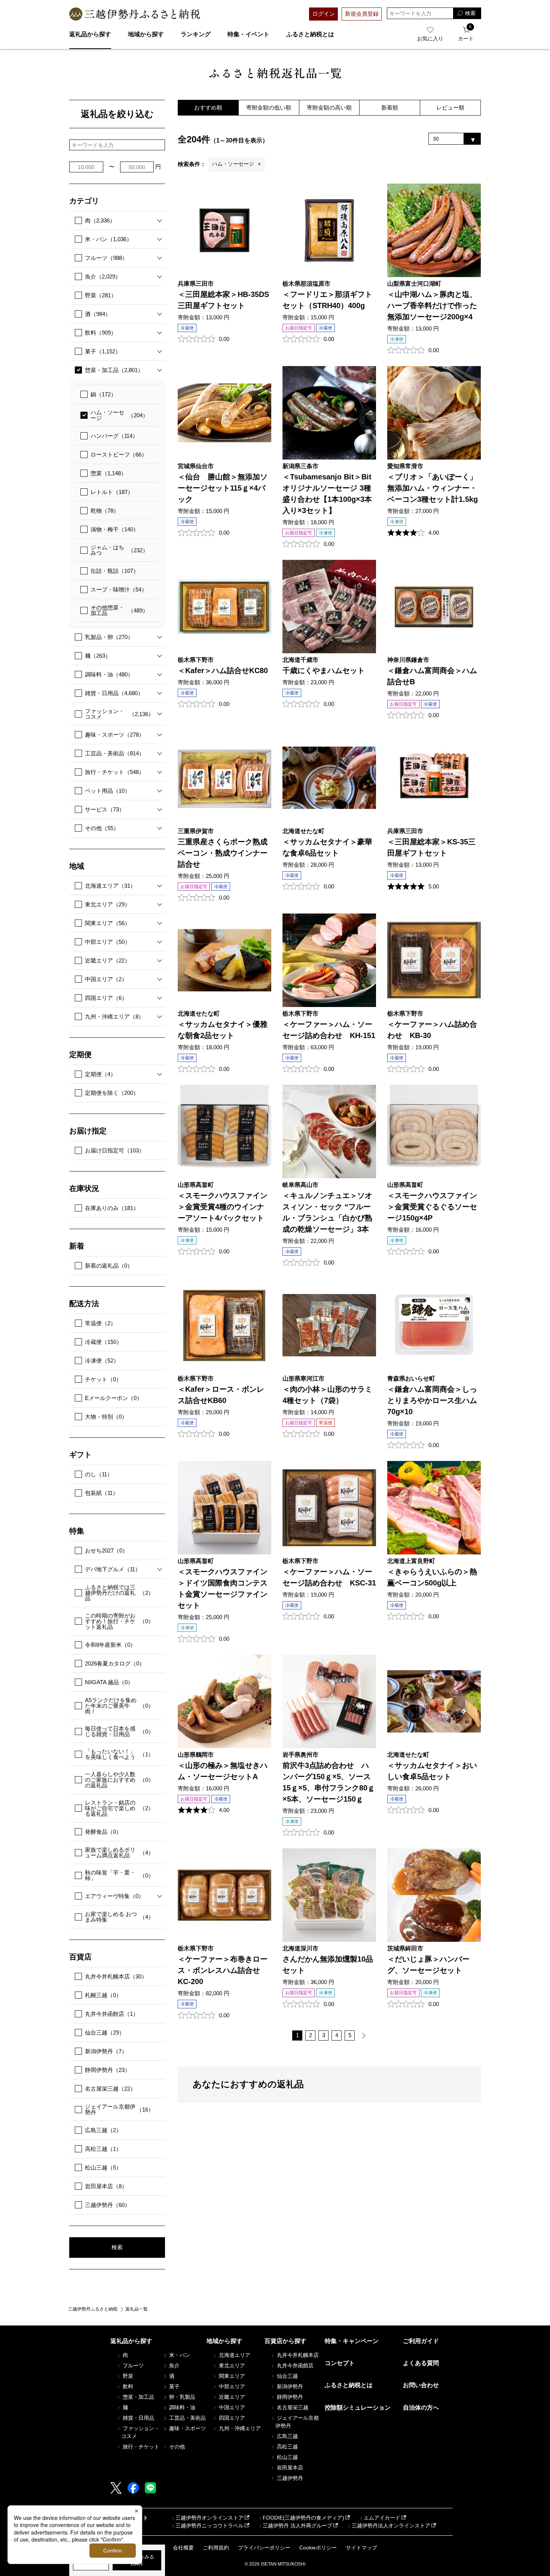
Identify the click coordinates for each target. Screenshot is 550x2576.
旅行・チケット (115, 772)
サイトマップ (361, 2548)
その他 (102, 828)
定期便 (100, 1074)
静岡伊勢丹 (108, 2070)
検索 (117, 2247)
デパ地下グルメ (113, 1569)
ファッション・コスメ (119, 714)
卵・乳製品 (181, 2397)
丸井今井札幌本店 (116, 1976)
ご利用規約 (216, 2548)
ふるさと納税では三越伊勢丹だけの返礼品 (119, 1593)
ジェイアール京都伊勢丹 (119, 2109)
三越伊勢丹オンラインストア (210, 2518)
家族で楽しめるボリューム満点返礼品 (119, 1852)
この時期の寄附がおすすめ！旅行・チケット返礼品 (119, 1621)
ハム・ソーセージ (119, 415)
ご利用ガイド (421, 2341)
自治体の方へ (421, 2408)
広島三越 (103, 2130)
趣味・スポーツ (115, 735)
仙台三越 (105, 2032)
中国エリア (106, 979)
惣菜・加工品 (114, 370)
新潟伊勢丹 (106, 2051)
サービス (105, 809)
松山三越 (103, 2167)
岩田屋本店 (106, 2186)
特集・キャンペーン (352, 2341)
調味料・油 (109, 674)
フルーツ (106, 258)
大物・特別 (106, 1417)
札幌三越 (103, 1995)
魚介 (103, 277)
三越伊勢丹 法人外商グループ (297, 2526)
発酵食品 (103, 1832)
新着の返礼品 (109, 1266)
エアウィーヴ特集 (114, 1896)
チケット (103, 1379)
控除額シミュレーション (358, 2408)
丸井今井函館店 (112, 2014)
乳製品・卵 (109, 637)
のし (99, 1474)
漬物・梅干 (115, 529)
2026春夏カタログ (115, 1663)
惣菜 (109, 473)
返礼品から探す (90, 34)
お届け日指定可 (115, 1150)
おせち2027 (106, 1550)
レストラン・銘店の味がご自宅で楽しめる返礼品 (119, 1808)
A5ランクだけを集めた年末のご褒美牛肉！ (119, 1706)
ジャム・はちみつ (119, 550)
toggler (157, 220)
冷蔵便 (103, 1342)
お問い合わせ (421, 2385)
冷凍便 (102, 1361)
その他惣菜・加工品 (119, 610)
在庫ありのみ (112, 1208)
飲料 (101, 333)
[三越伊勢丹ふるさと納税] (135, 14)
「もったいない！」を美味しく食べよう (119, 1754)
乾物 (105, 511)
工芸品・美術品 (115, 753)
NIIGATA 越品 (109, 1682)
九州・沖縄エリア (114, 1017)
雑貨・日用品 (114, 693)
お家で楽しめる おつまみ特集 (119, 1917)
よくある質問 (421, 2363)
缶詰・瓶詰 (115, 571)
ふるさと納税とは (310, 34)
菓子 (103, 351)
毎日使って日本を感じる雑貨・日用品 (119, 1731)
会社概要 (183, 2548)
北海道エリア (110, 886)
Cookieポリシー (318, 2548)
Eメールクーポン (114, 1398)
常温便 (100, 1323)
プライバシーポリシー (264, 2548)
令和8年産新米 (110, 1645)
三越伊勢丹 (108, 2205)
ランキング (196, 34)
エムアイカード (382, 2518)
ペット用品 (108, 791)
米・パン (109, 239)
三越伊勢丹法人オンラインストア (391, 2526)
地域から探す (146, 34)
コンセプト (340, 2363)
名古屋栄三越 (110, 2089)
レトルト (112, 492)
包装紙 (102, 1493)
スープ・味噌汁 (119, 589)
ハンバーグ (114, 436)
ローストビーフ (119, 455)
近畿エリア (108, 960)
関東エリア (108, 923)
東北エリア (108, 904)
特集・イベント (248, 34)
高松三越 (103, 2149)
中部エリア (108, 942)
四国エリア (106, 998)
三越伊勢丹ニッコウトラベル (210, 2526)
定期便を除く (112, 1093)
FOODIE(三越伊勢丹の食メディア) (303, 2518)
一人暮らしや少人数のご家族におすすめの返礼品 (119, 1780)
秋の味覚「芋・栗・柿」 (119, 1875)
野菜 (101, 295)
